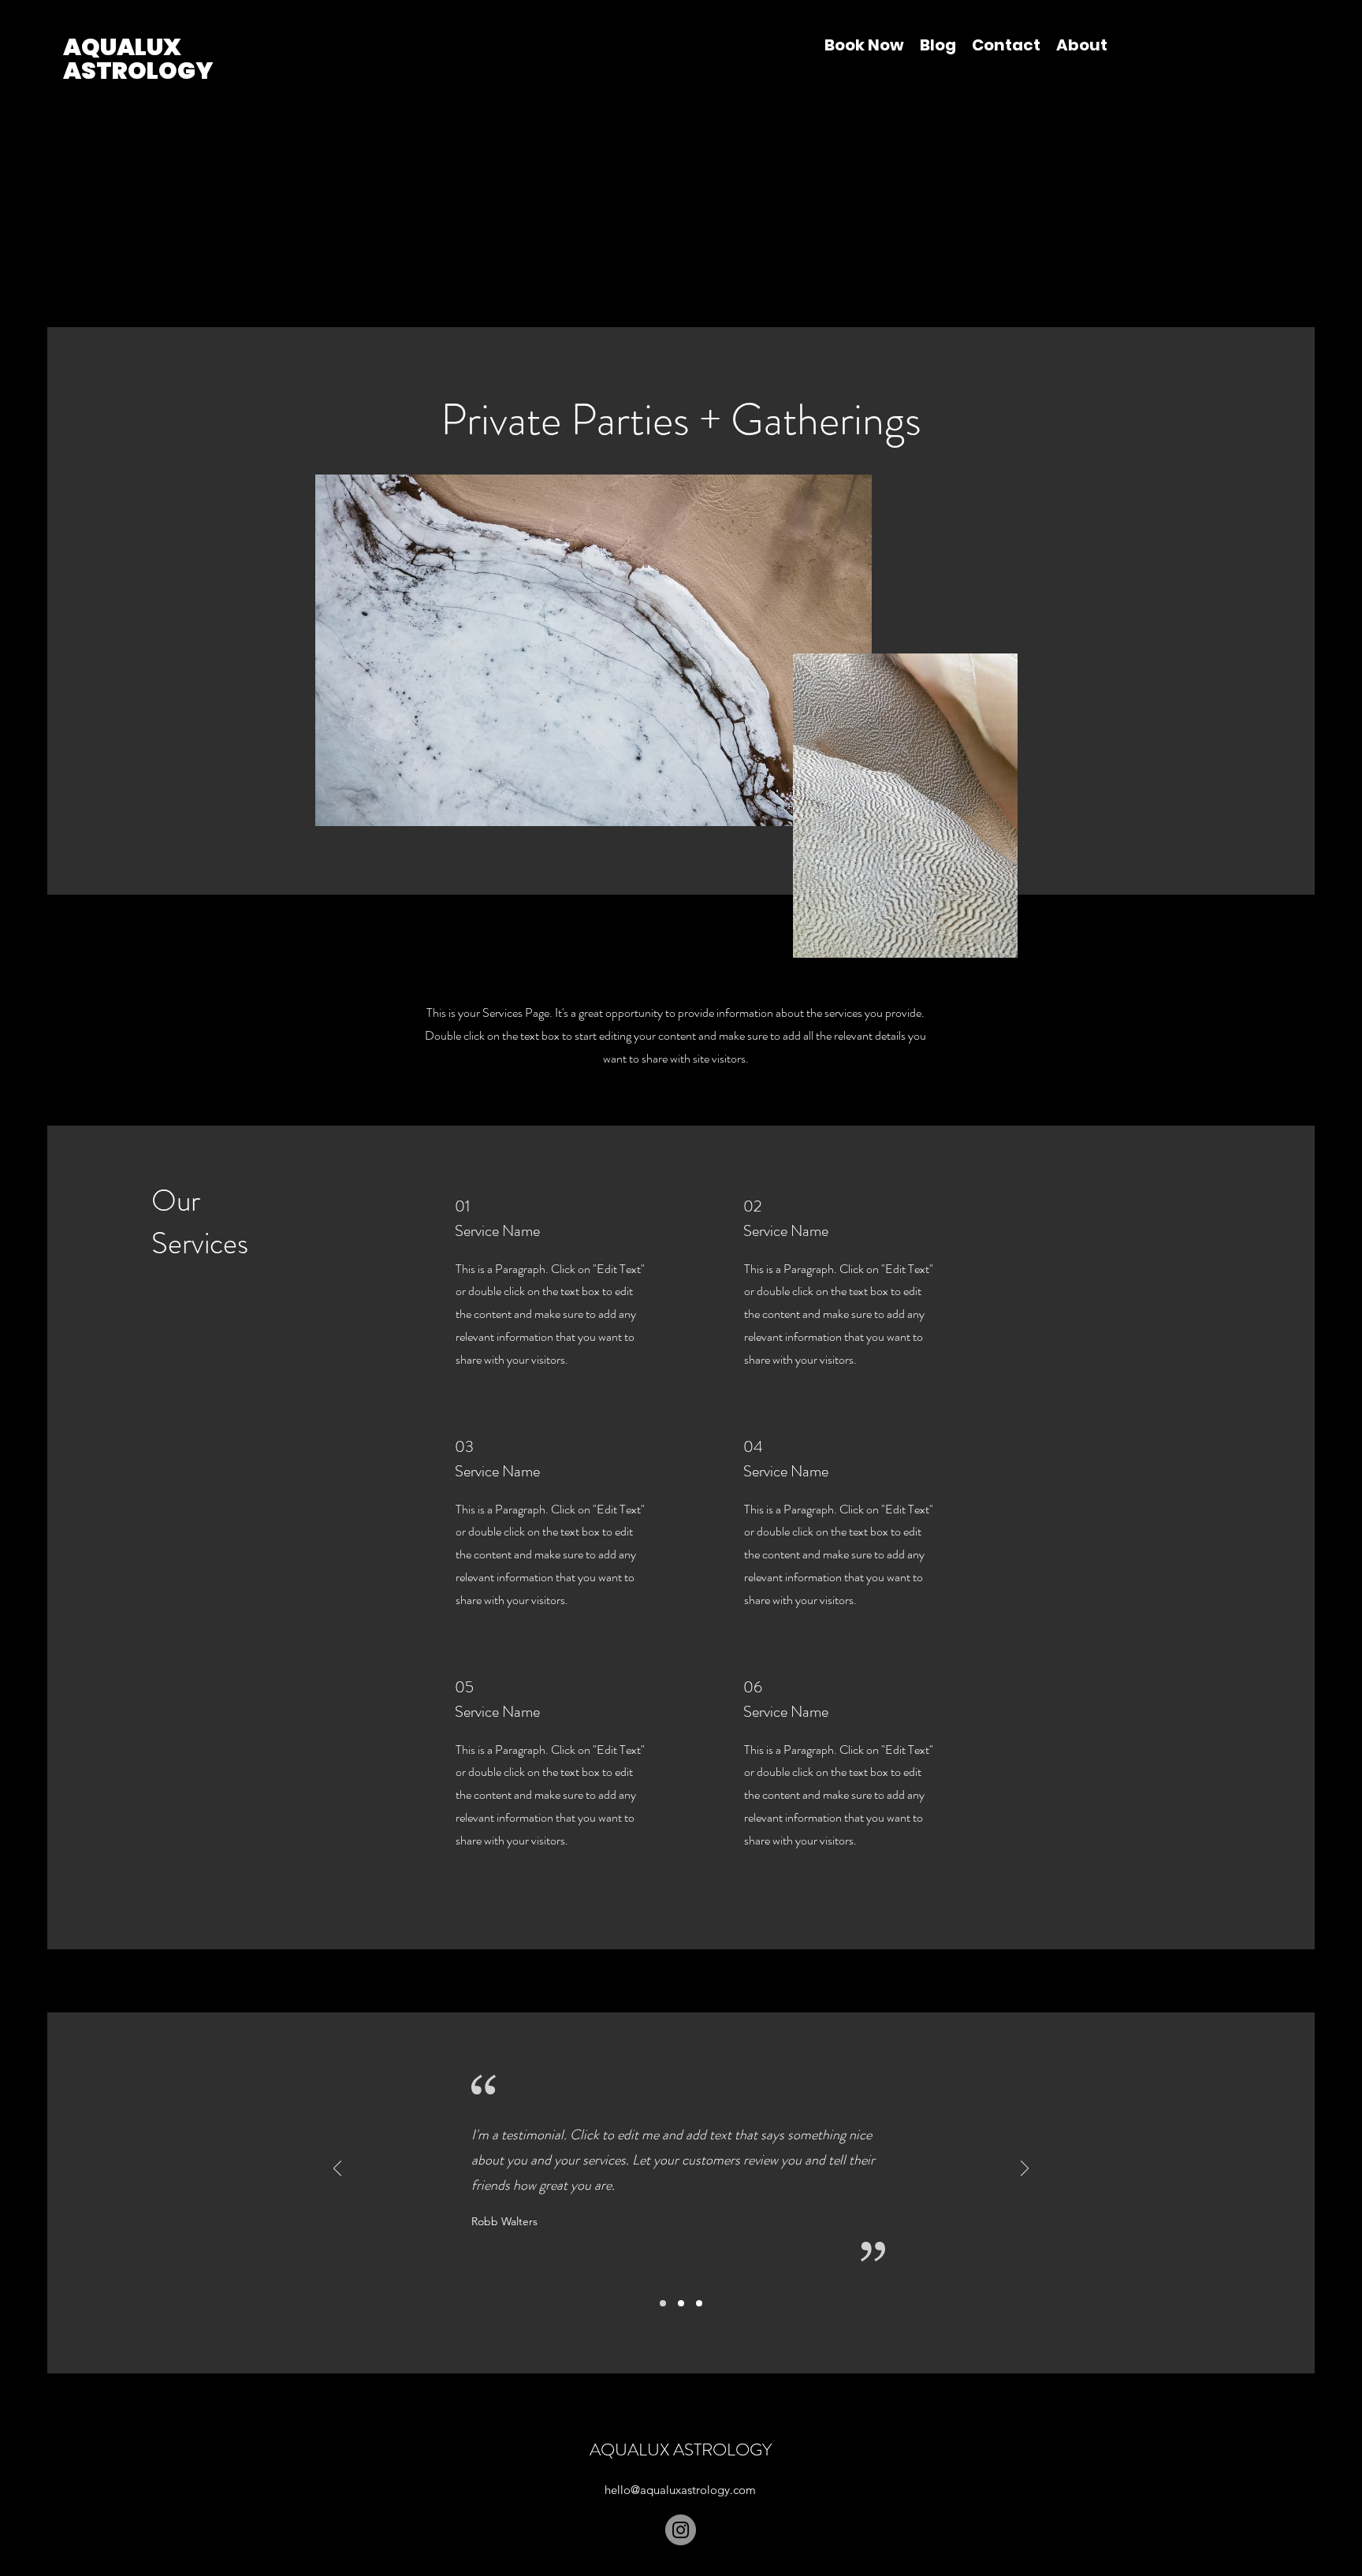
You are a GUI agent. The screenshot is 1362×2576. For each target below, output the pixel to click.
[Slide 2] (681, 2303)
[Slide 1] (663, 2303)
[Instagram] (681, 2530)
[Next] (1025, 2170)
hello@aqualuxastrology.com (680, 2490)
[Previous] (337, 2170)
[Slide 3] (699, 2303)
